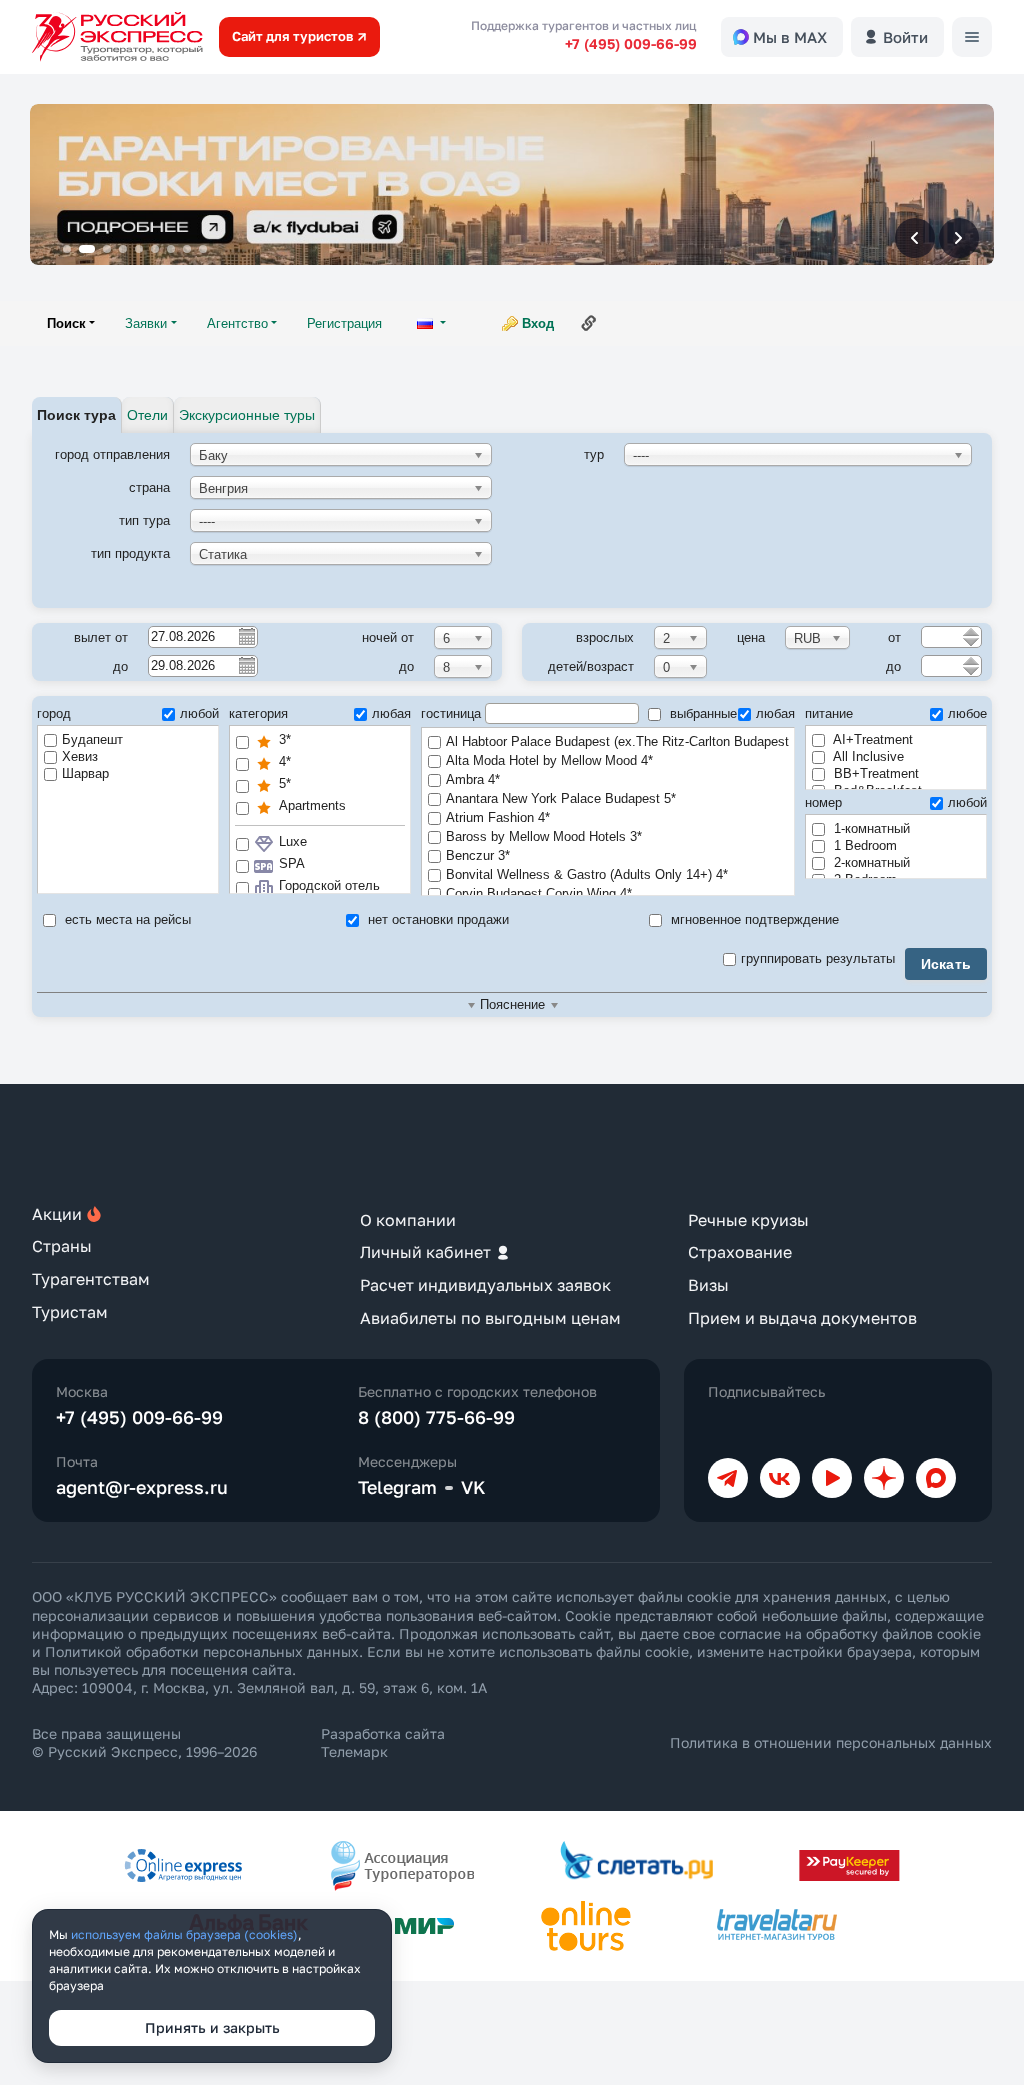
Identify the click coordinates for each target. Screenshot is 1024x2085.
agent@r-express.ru (142, 1487)
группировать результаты (818, 958)
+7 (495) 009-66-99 (631, 43)
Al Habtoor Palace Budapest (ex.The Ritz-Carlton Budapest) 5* (617, 741)
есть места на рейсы (126, 919)
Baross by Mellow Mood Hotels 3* (544, 836)
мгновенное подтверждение (753, 919)
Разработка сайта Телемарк (383, 1742)
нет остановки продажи (436, 919)
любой (199, 713)
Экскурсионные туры (247, 415)
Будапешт (92, 739)
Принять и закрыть (212, 2027)
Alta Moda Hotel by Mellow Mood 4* (549, 760)
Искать (946, 964)
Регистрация (344, 323)
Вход (538, 323)
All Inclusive (867, 756)
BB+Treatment (874, 773)
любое (967, 713)
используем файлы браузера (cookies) (184, 1934)
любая (391, 713)
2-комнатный (870, 862)
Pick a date (246, 636)
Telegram (397, 1487)
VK (473, 1487)
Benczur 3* (478, 855)
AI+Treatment (871, 739)
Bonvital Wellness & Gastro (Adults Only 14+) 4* (587, 874)
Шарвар (85, 773)
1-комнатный (870, 828)
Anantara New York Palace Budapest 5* (561, 798)
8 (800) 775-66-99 (436, 1417)
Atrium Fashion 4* (498, 817)
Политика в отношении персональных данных (831, 1742)
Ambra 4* (473, 779)
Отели (147, 415)
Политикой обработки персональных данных (202, 1651)
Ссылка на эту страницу (589, 323)
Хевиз (80, 756)
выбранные (701, 713)
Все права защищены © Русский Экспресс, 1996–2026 (144, 1742)
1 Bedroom (863, 845)
